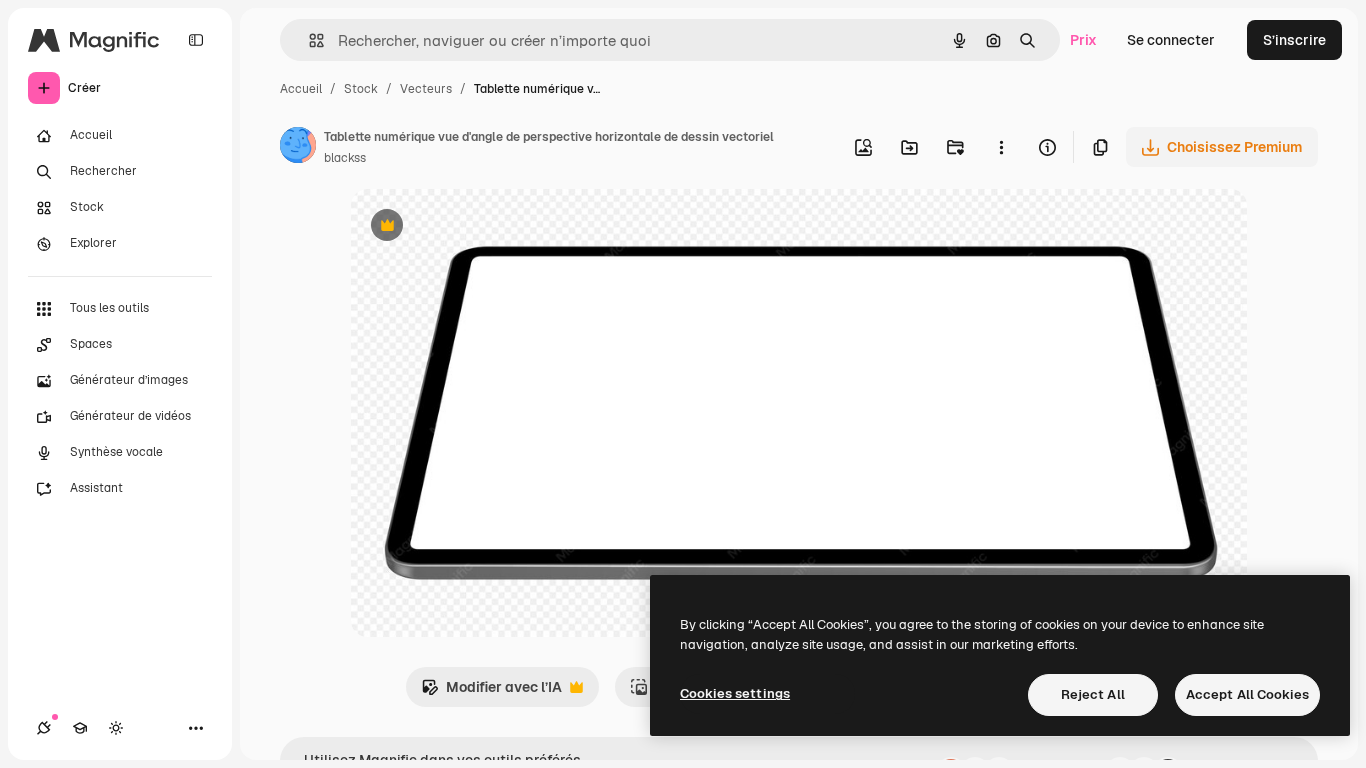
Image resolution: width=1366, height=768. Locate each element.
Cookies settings (735, 693)
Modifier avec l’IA (491, 692)
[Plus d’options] (1001, 147)
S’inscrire (1294, 40)
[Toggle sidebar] (196, 40)
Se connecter (1171, 40)
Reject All (1093, 694)
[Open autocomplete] (308, 40)
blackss (345, 158)
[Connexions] (44, 728)
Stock (361, 89)
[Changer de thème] (116, 728)
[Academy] (80, 728)
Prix (1083, 40)
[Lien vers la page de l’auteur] (298, 148)
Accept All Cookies (1247, 694)
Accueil (301, 89)
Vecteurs (426, 89)
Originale (483, 227)
